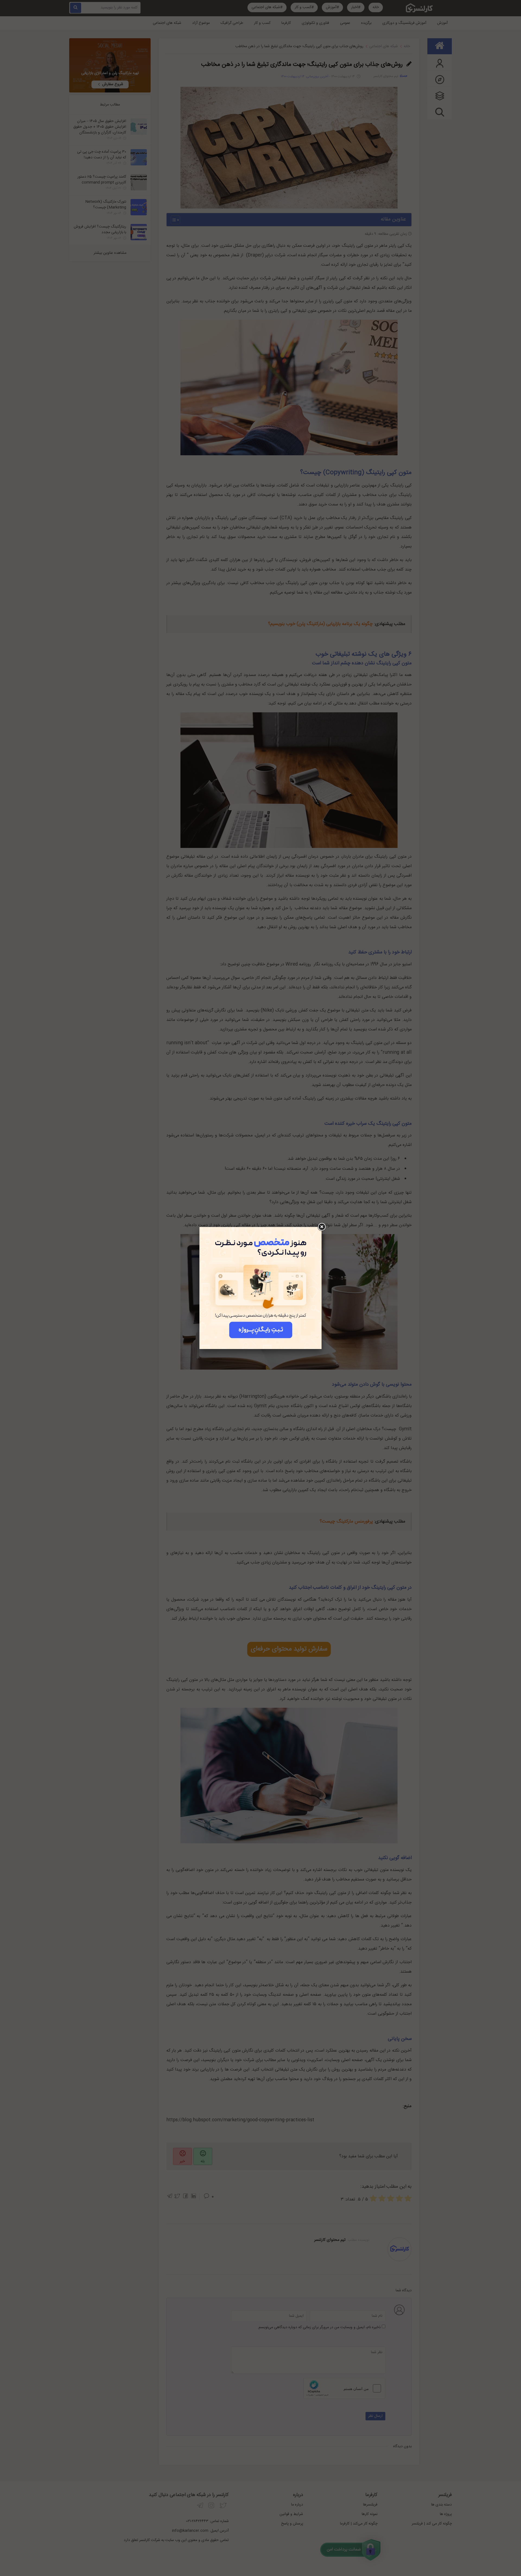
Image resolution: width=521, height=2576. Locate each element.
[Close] (322, 1227)
